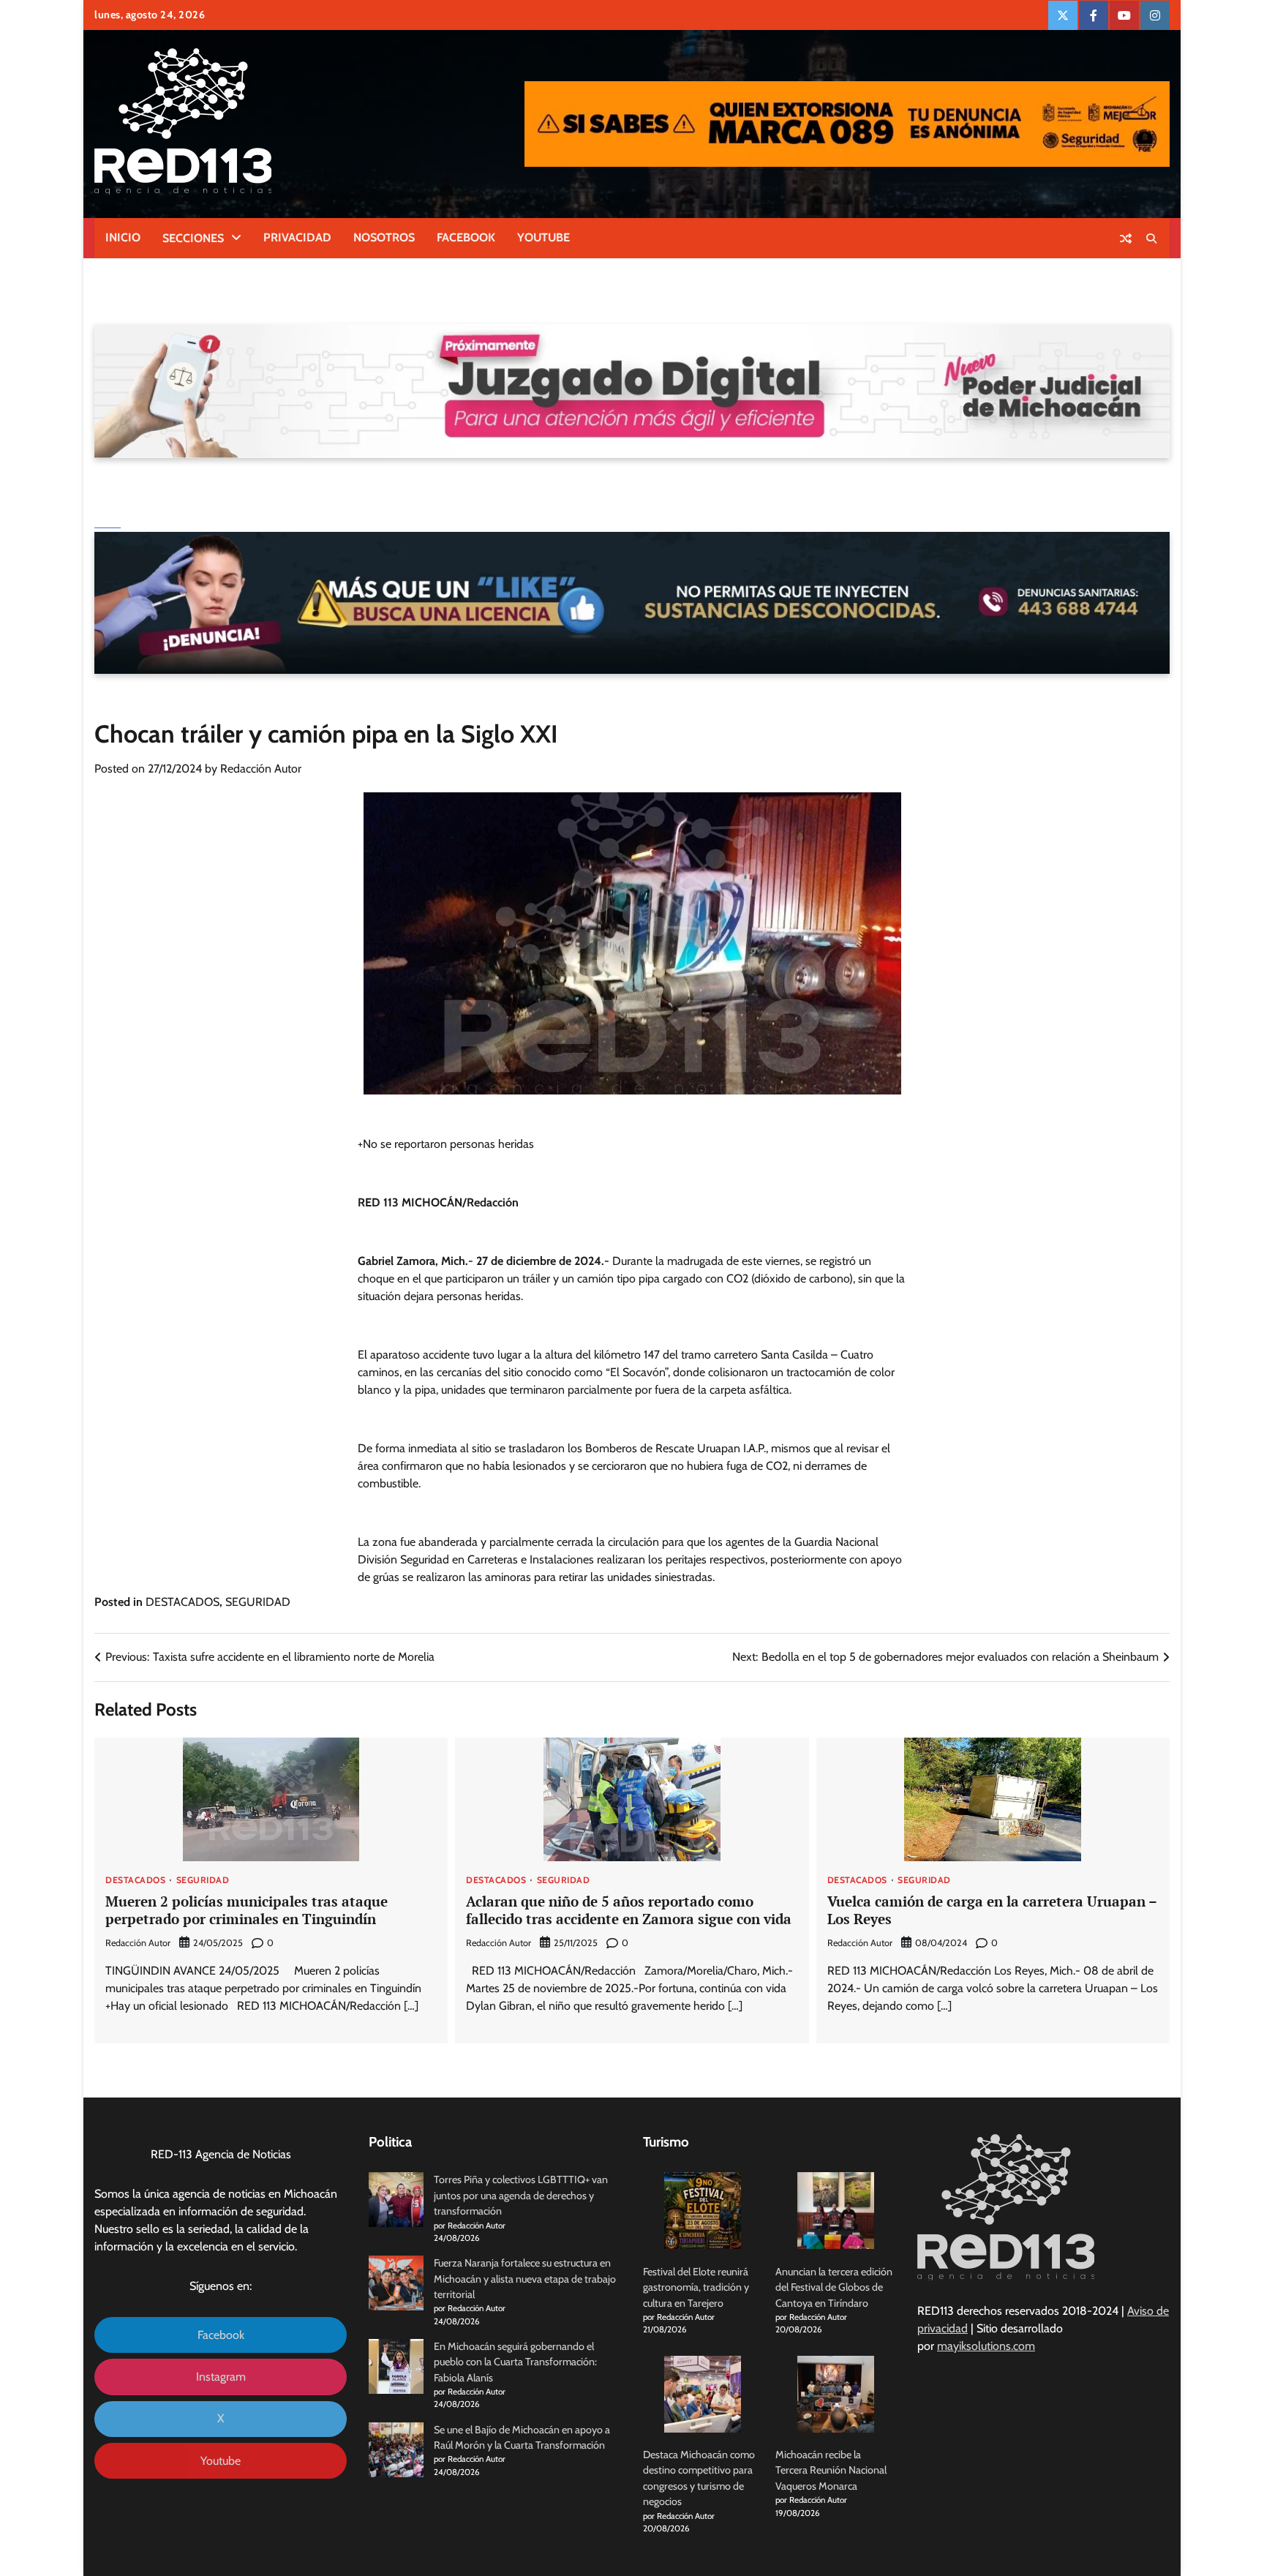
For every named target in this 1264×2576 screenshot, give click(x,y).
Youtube (221, 2461)
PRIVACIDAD (297, 237)
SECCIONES (193, 238)
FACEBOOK (466, 237)
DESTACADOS (183, 1602)
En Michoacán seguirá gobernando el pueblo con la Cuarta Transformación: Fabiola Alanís (515, 2362)
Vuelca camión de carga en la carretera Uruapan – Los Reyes (992, 1910)
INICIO (123, 237)
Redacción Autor (261, 769)
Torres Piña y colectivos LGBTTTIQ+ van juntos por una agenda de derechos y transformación (521, 2195)
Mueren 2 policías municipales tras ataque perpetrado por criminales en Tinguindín (247, 1910)
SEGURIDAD (258, 1602)
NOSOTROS (384, 237)
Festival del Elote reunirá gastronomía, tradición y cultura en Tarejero (696, 2287)
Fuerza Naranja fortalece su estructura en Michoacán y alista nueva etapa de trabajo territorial (525, 2279)
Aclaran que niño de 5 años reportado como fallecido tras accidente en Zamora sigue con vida (629, 1910)
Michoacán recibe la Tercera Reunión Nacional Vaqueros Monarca (831, 2470)
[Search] (1151, 239)
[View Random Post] (1126, 239)
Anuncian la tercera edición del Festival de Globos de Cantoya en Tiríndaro (834, 2287)
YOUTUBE (543, 237)
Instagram (221, 2377)
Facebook (221, 2335)
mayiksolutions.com (986, 2346)
